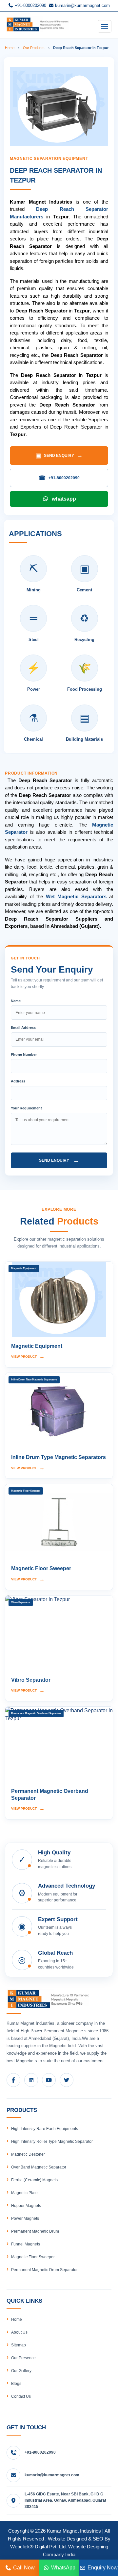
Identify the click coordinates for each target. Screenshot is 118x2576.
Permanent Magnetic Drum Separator (44, 2270)
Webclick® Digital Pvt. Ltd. (39, 2547)
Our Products (34, 48)
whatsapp (64, 499)
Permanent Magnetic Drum (35, 2231)
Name (16, 1001)
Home (10, 48)
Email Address (23, 1028)
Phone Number (24, 1054)
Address (18, 1081)
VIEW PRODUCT (28, 1357)
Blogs (16, 2384)
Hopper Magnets (26, 2206)
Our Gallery (21, 2371)
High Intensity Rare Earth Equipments (45, 2129)
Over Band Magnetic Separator (39, 2167)
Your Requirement (26, 1108)
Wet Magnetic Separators (76, 896)
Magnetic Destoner (28, 2154)
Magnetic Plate (24, 2193)
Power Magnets (25, 2218)
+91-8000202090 (30, 5)
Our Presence (23, 2358)
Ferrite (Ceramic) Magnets (34, 2180)
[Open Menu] (105, 26)
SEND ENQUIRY (59, 456)
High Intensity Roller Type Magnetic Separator (52, 2142)
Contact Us (21, 2396)
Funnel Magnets (26, 2244)
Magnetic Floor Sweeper (33, 2257)
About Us (19, 2332)
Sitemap (19, 2345)
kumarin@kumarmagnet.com (82, 5)
